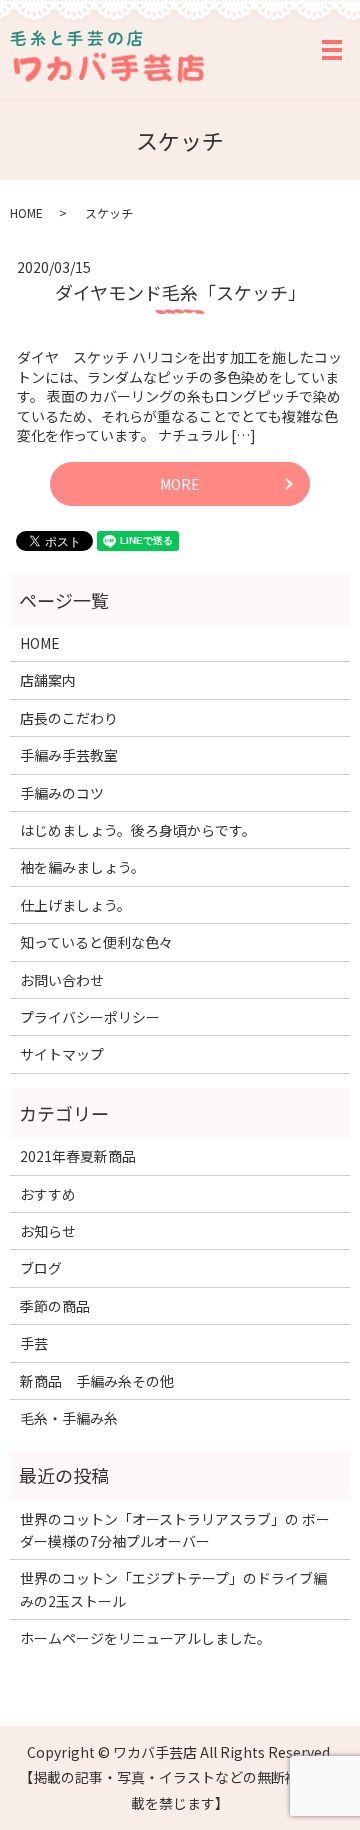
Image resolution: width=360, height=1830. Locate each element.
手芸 (34, 1343)
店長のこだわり (69, 718)
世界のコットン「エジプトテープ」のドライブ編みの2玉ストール (173, 1589)
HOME (26, 212)
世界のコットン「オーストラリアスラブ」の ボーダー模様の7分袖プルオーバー (175, 1530)
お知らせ (48, 1231)
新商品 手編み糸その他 (97, 1381)
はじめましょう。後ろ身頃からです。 (138, 830)
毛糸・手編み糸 (69, 1418)
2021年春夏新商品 (78, 1156)
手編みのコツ (62, 793)
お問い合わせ (62, 980)
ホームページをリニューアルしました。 (145, 1638)
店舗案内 (48, 680)
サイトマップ (62, 1054)
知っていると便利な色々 (96, 942)
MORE (180, 484)
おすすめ (48, 1194)
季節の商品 (55, 1306)
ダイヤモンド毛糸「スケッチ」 (180, 292)
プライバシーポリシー (90, 1017)
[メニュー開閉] (332, 50)
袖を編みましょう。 (82, 867)
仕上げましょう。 (75, 905)
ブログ (41, 1268)
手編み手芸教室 (69, 755)
